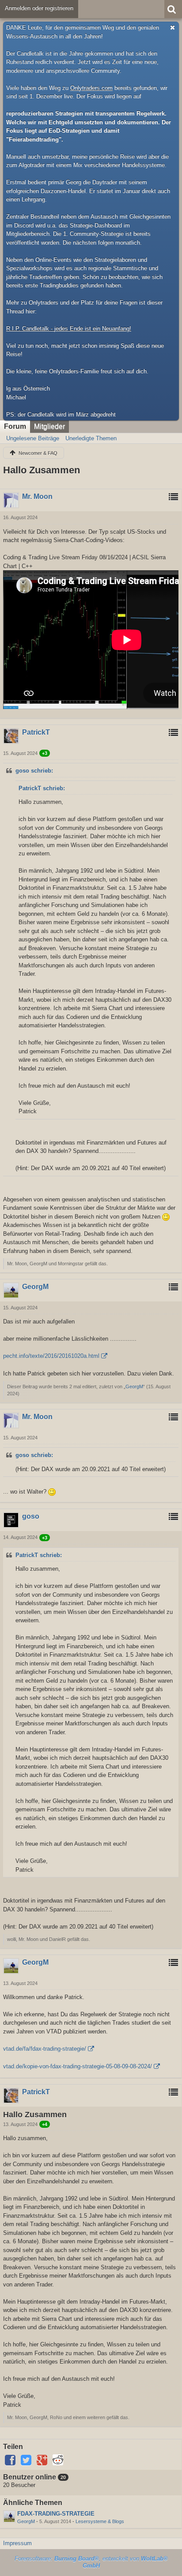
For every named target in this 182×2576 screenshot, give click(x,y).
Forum (15, 426)
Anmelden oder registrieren (39, 8)
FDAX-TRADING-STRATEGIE (56, 2514)
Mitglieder (49, 426)
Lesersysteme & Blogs (100, 2521)
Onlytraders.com (91, 88)
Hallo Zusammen (42, 470)
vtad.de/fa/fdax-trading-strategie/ (45, 2049)
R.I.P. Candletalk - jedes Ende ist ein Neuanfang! (69, 329)
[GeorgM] (9, 2517)
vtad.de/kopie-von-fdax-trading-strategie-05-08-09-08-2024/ (78, 2066)
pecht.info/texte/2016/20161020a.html (51, 1356)
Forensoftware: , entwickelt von (91, 2562)
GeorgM (134, 1387)
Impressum (17, 2543)
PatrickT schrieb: (42, 788)
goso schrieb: (34, 771)
